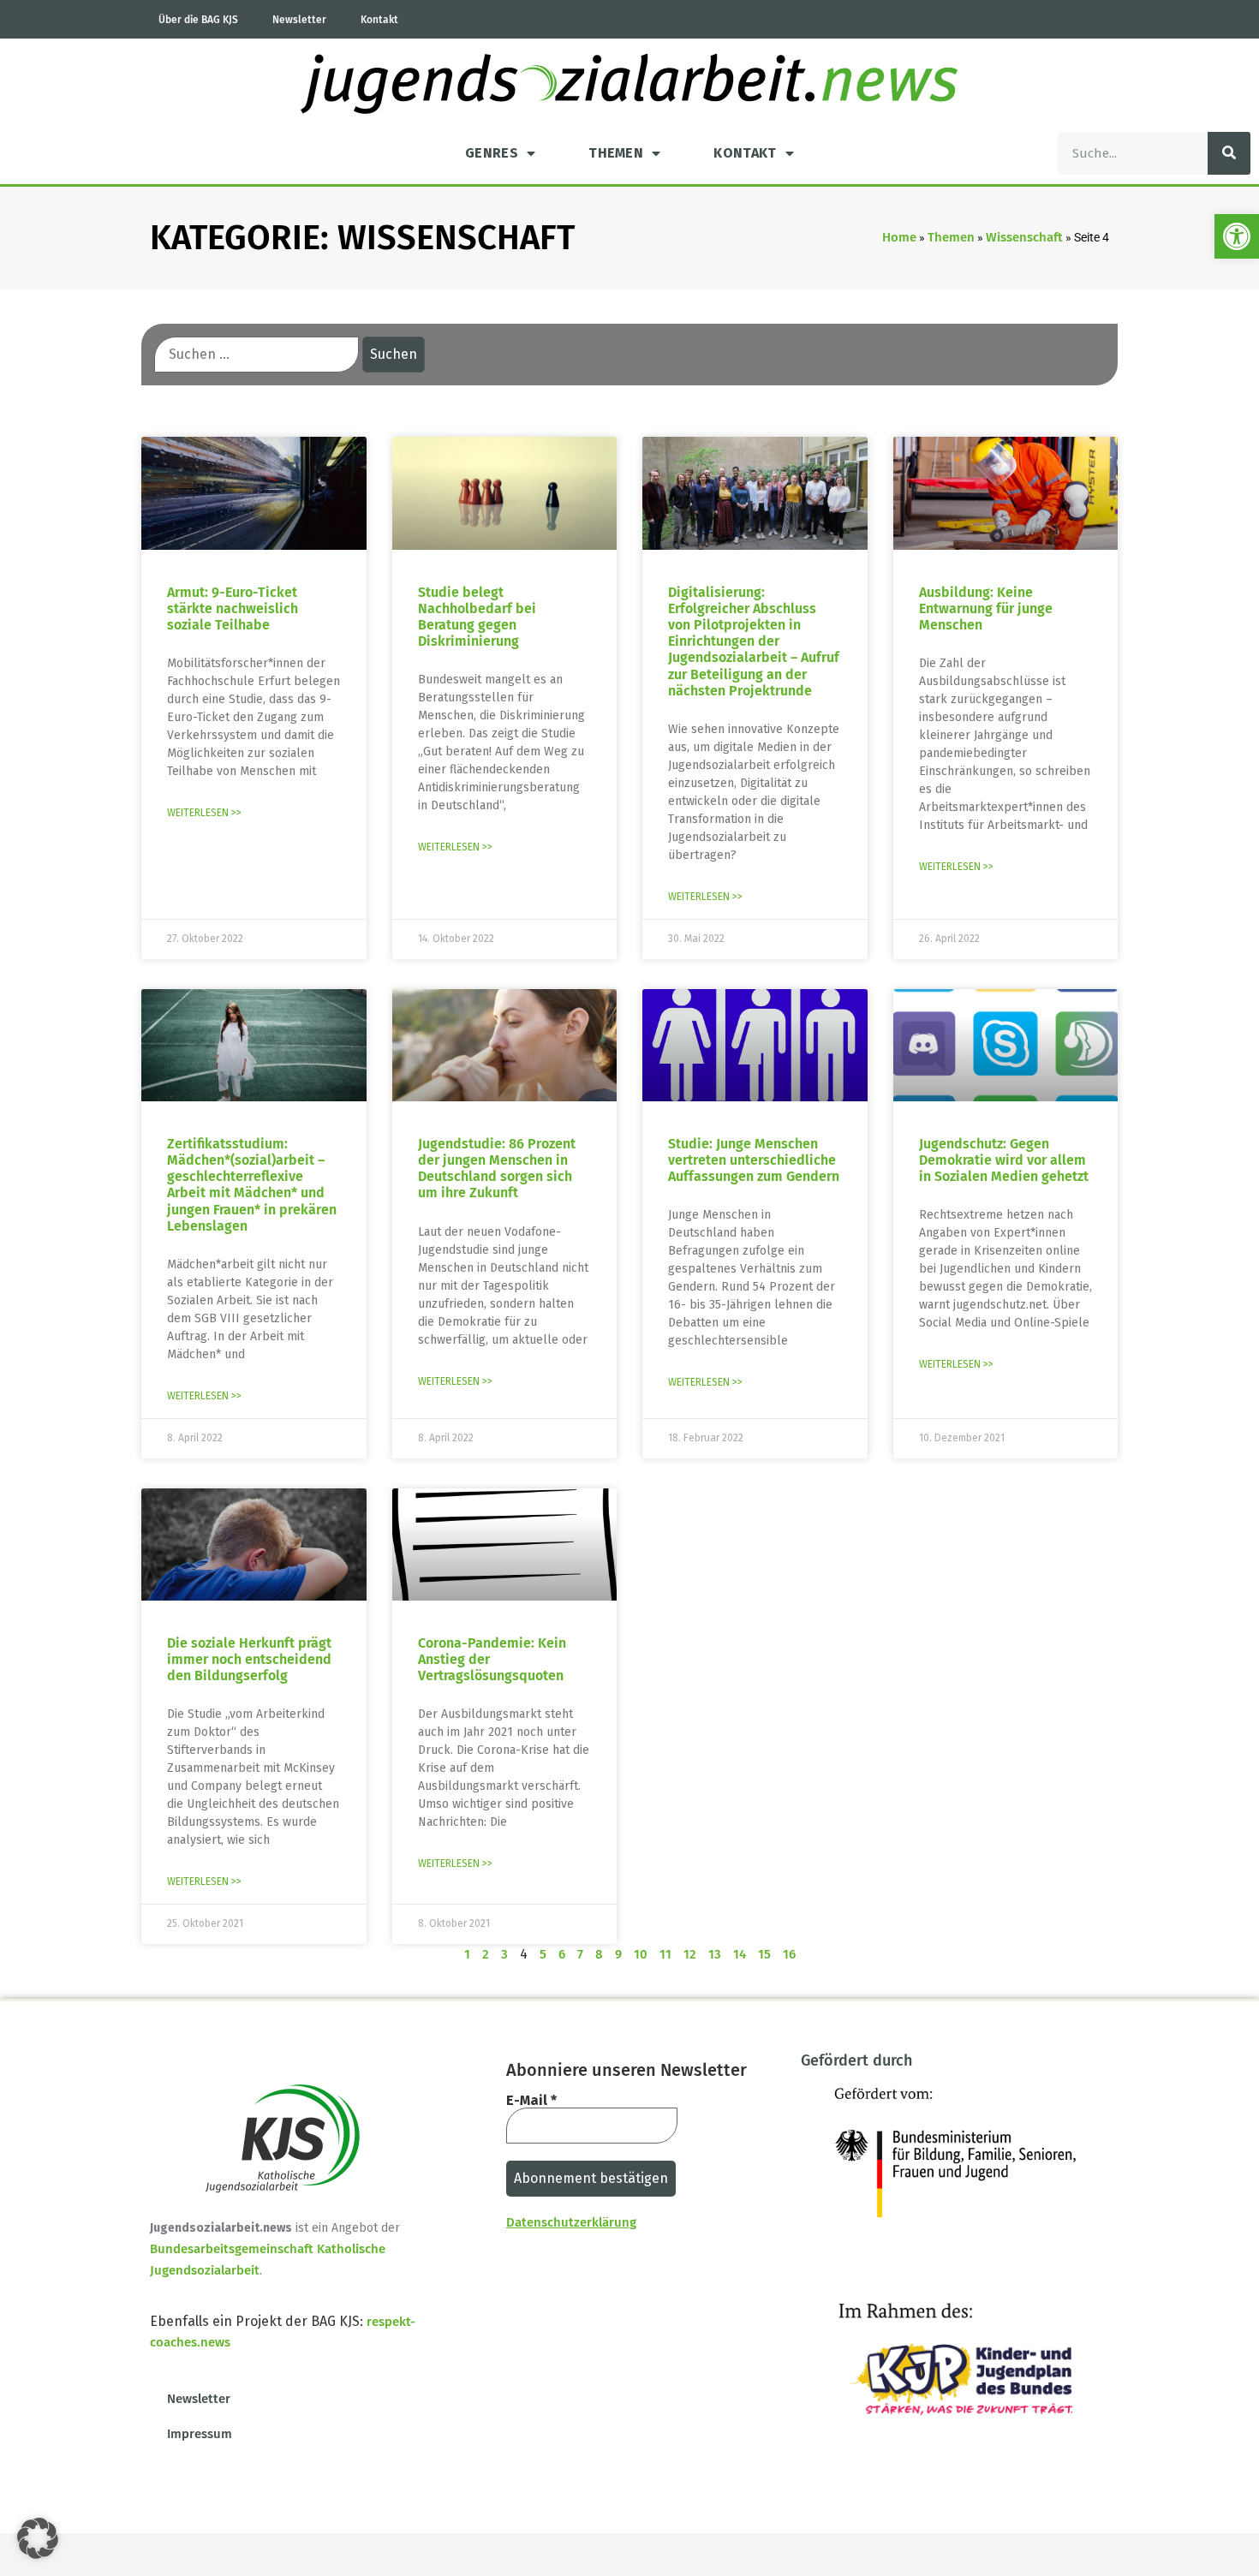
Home (899, 237)
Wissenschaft (1024, 237)
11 (665, 1954)
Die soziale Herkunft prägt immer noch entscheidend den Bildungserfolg (249, 1659)
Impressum (200, 2434)
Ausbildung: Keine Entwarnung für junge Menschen (986, 608)
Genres (492, 153)
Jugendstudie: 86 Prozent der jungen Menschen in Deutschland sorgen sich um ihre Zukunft (497, 1169)
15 (764, 1954)
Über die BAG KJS (198, 20)
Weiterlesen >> (204, 813)
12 (690, 1954)
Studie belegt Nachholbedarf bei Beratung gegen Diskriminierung (477, 617)
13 (715, 1954)
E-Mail (531, 2101)
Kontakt (379, 20)
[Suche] (1229, 153)
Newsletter (299, 20)
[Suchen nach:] (257, 355)
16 (789, 1954)
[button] (1237, 236)
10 (641, 1954)
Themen (616, 153)
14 (740, 1954)
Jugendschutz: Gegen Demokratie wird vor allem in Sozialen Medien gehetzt (1004, 1160)
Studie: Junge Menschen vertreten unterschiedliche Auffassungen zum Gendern (754, 1160)
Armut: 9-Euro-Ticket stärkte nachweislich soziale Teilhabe (233, 608)
